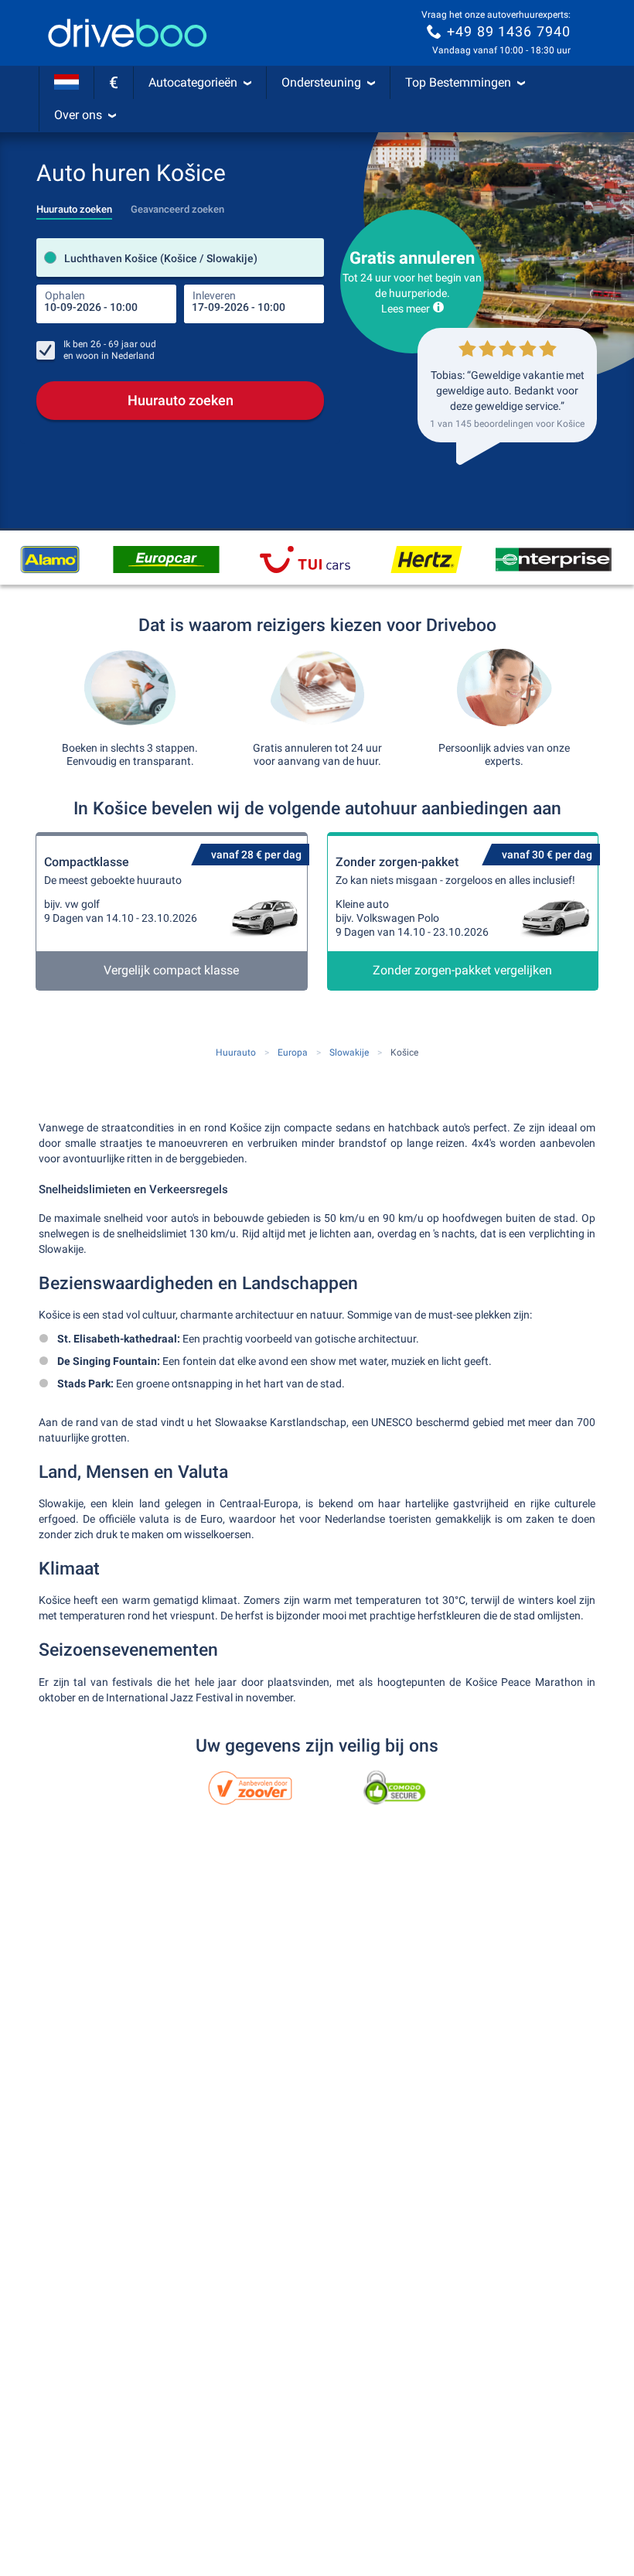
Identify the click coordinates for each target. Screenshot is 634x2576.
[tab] (74, 205)
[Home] (128, 33)
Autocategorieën (193, 82)
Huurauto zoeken (181, 400)
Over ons (78, 115)
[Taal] (66, 83)
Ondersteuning (321, 82)
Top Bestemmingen (458, 82)
